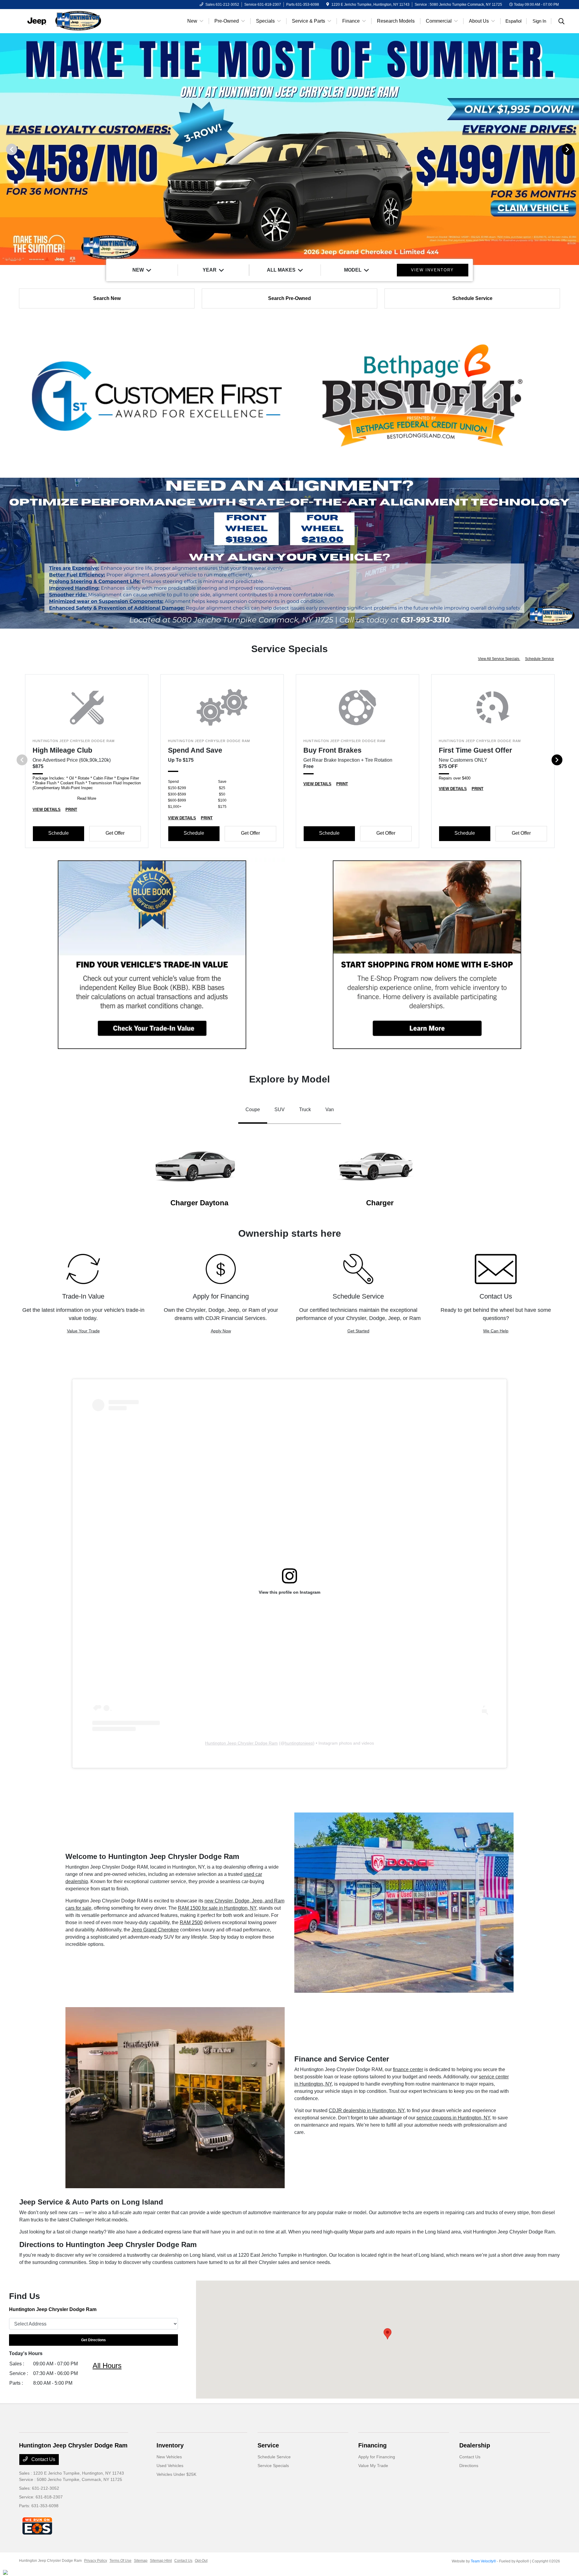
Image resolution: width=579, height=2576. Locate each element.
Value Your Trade (83, 1331)
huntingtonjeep (299, 1743)
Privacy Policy (96, 2561)
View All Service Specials (499, 659)
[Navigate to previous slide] (5, 149)
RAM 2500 (191, 1922)
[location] (328, 5)
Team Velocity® (483, 2561)
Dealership (475, 2445)
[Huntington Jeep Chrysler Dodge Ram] (71, 21)
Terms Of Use (120, 2561)
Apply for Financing (377, 2457)
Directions (469, 2466)
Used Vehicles (170, 2466)
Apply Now (221, 1331)
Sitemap (141, 2561)
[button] (388, 2334)
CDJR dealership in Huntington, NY (367, 2111)
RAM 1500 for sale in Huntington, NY (217, 1908)
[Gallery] (289, 149)
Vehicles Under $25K (176, 2474)
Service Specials (273, 2466)
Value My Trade (373, 2466)
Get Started (358, 1331)
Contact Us (43, 2459)
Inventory (170, 2445)
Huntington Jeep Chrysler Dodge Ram (241, 1743)
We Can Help (496, 1331)
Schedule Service (539, 659)
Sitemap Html (161, 2561)
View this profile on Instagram (289, 1592)
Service (268, 2445)
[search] (562, 22)
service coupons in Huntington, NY (453, 2118)
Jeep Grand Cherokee (155, 1930)
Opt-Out (201, 2561)
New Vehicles (169, 2457)
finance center (408, 2069)
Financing (372, 2445)
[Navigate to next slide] (574, 149)
